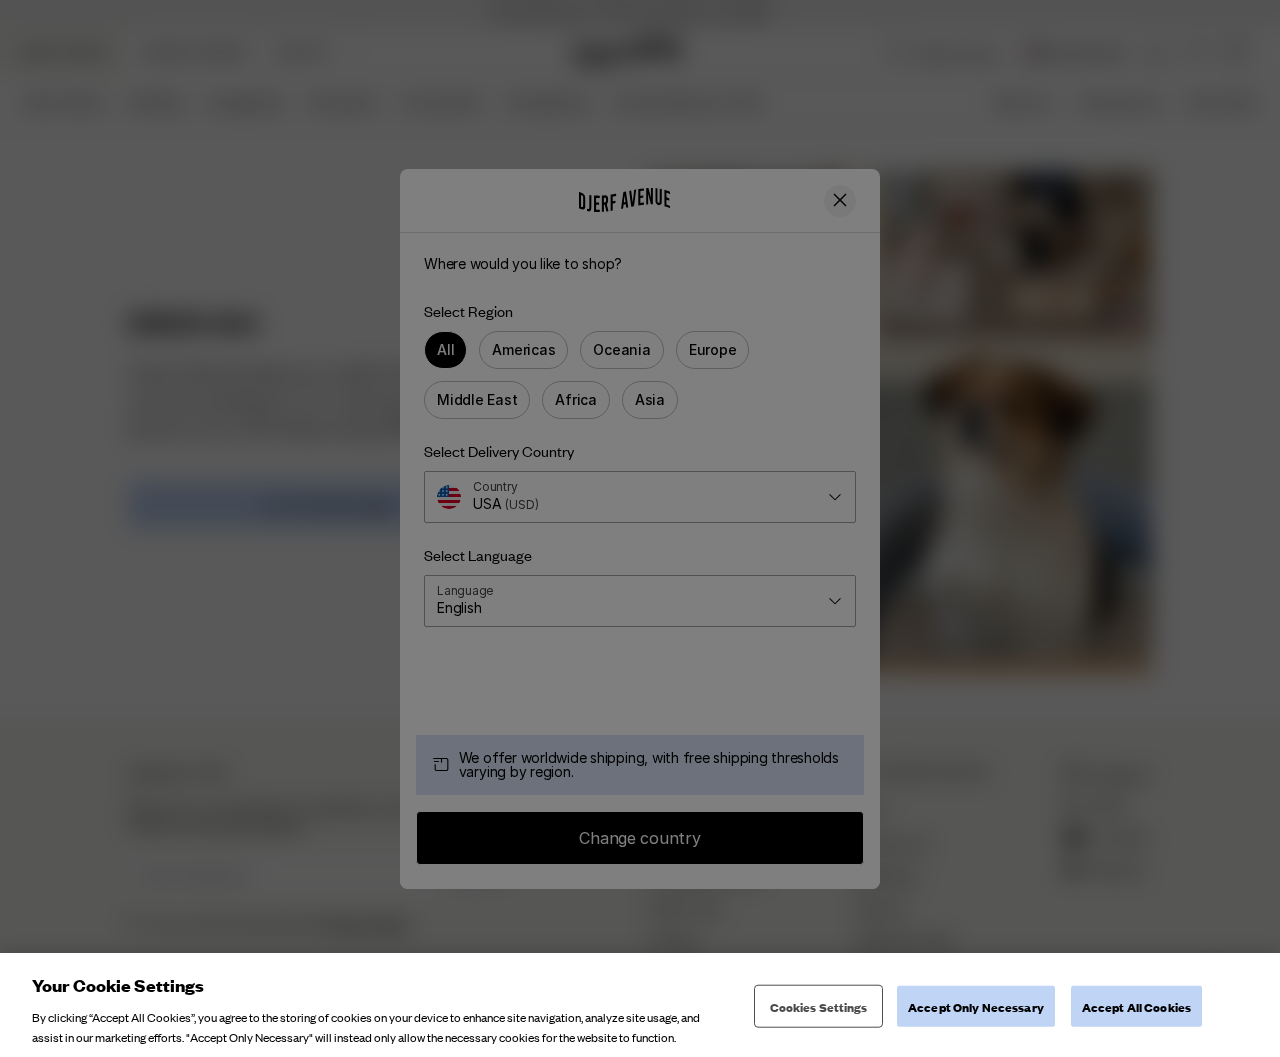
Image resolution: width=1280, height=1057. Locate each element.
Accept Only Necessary (976, 1006)
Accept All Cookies (1136, 1006)
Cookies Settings (819, 1006)
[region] (640, 1005)
